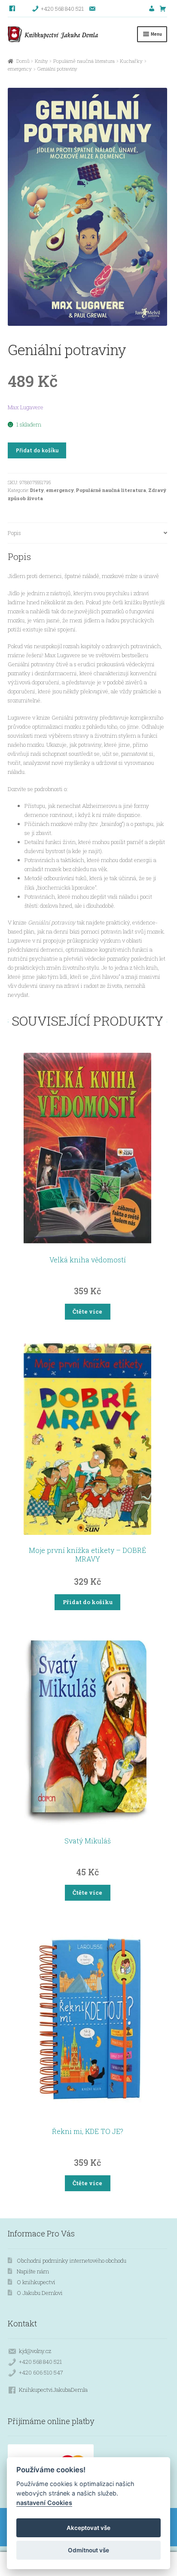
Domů (23, 61)
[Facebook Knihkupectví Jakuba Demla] (13, 9)
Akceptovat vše (88, 2528)
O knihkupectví (36, 2282)
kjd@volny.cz (35, 2351)
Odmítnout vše (88, 2550)
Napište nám (33, 2271)
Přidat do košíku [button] (88, 1602)
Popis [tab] (14, 533)
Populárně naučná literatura (84, 61)
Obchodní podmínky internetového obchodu (72, 2261)
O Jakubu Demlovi (40, 2293)
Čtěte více (87, 1311)
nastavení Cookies (44, 2503)
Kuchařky (131, 61)
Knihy (41, 61)
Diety (37, 490)
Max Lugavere (26, 407)
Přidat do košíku (37, 450)
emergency (20, 69)
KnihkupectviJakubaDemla (53, 2390)
